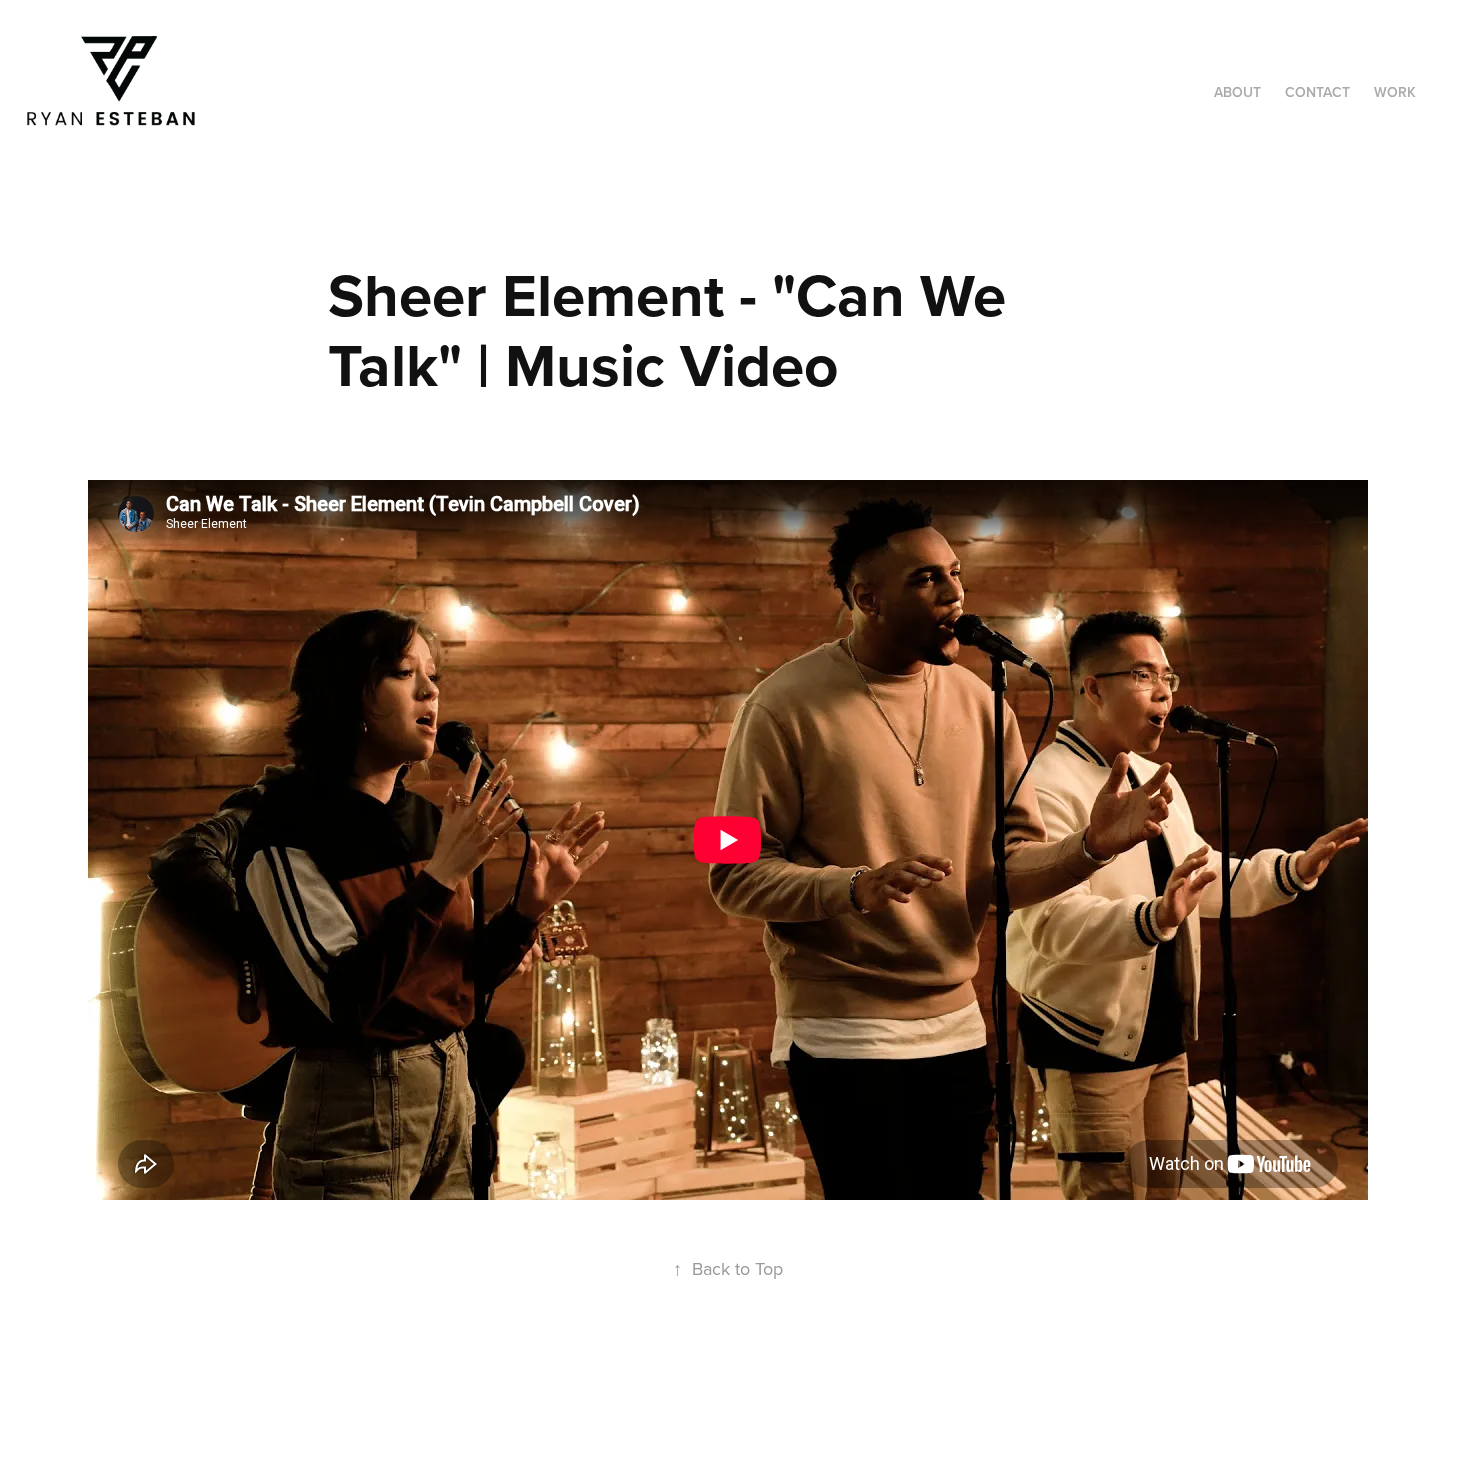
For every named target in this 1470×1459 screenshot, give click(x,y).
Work (1395, 92)
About (1237, 92)
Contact (1317, 92)
